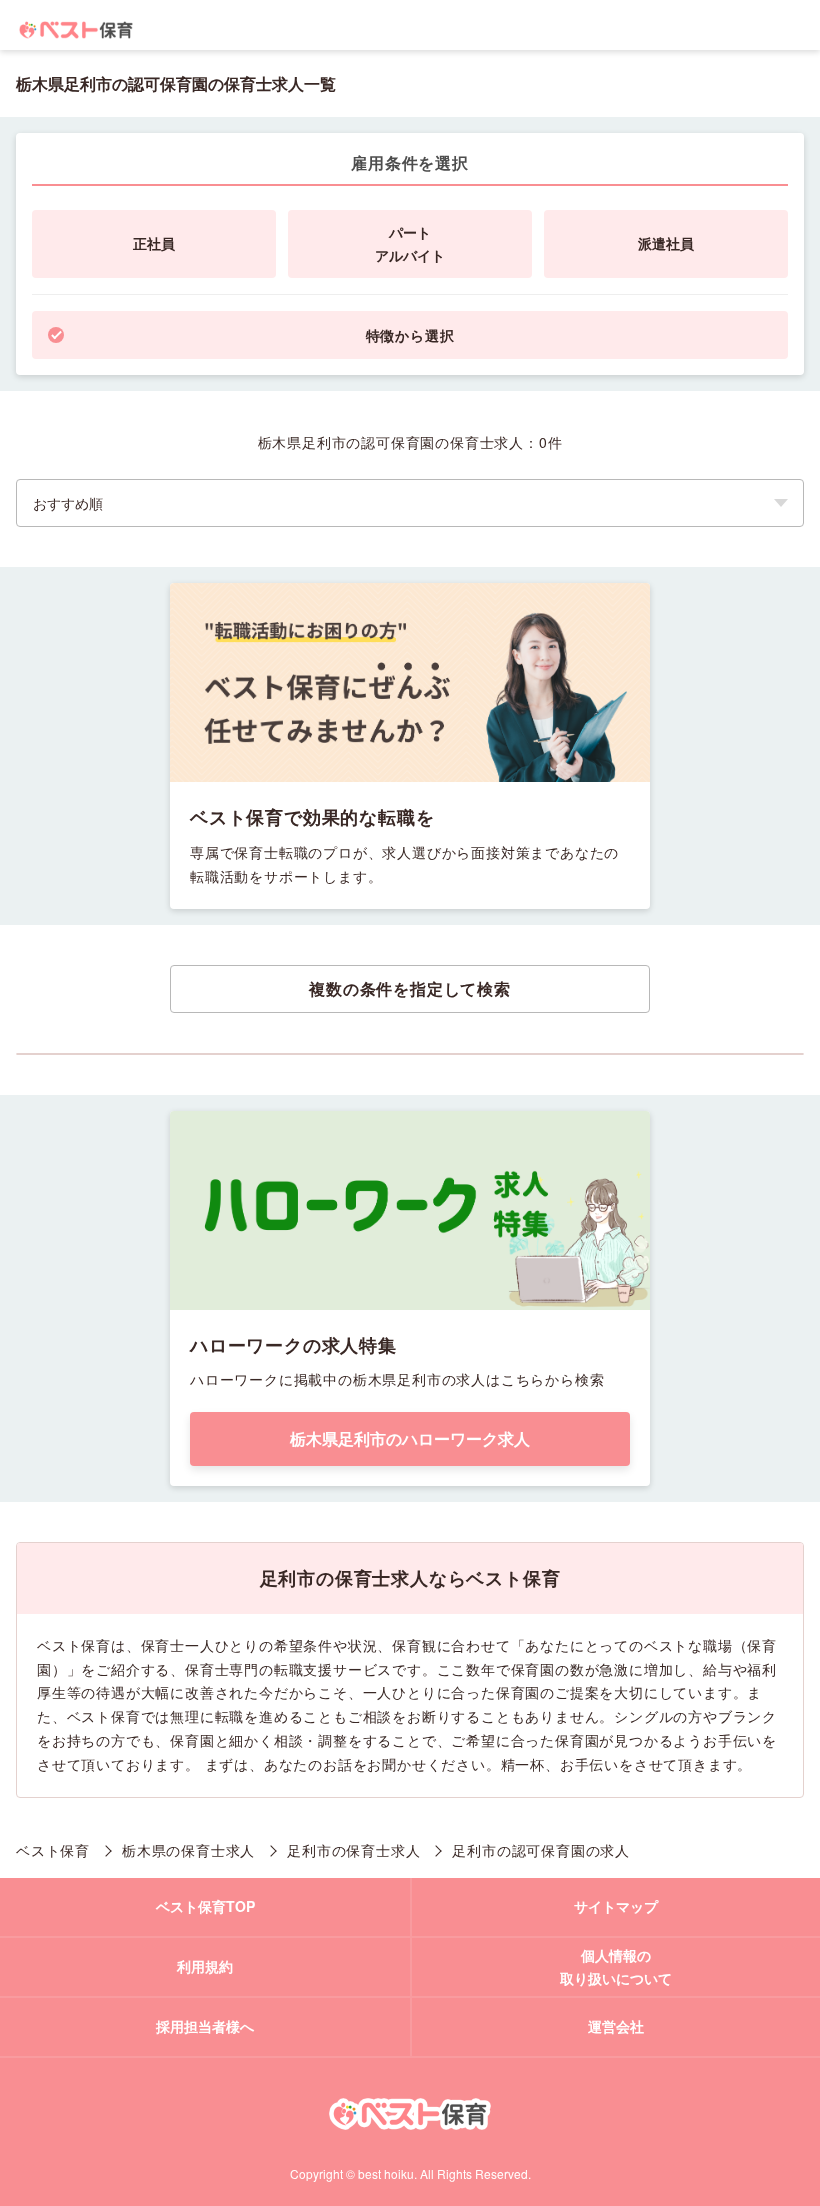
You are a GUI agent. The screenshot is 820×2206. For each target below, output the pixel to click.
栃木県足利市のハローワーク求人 (410, 1438)
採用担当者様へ (205, 2026)
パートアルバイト (410, 244)
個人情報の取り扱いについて (616, 1967)
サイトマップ (616, 1906)
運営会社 (616, 2026)
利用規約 (205, 1966)
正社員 (154, 243)
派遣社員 (666, 243)
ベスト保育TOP (205, 1906)
